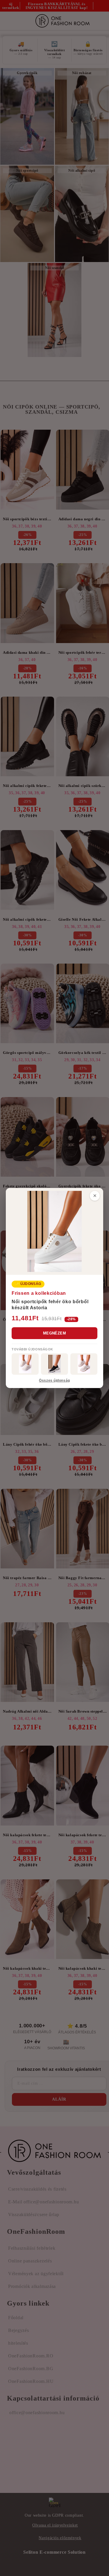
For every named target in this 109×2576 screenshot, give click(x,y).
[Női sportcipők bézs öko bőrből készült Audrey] (25, 1364)
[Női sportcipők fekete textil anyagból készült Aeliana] (54, 1364)
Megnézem (54, 1333)
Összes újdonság (54, 1381)
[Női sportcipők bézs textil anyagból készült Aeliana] (84, 1364)
